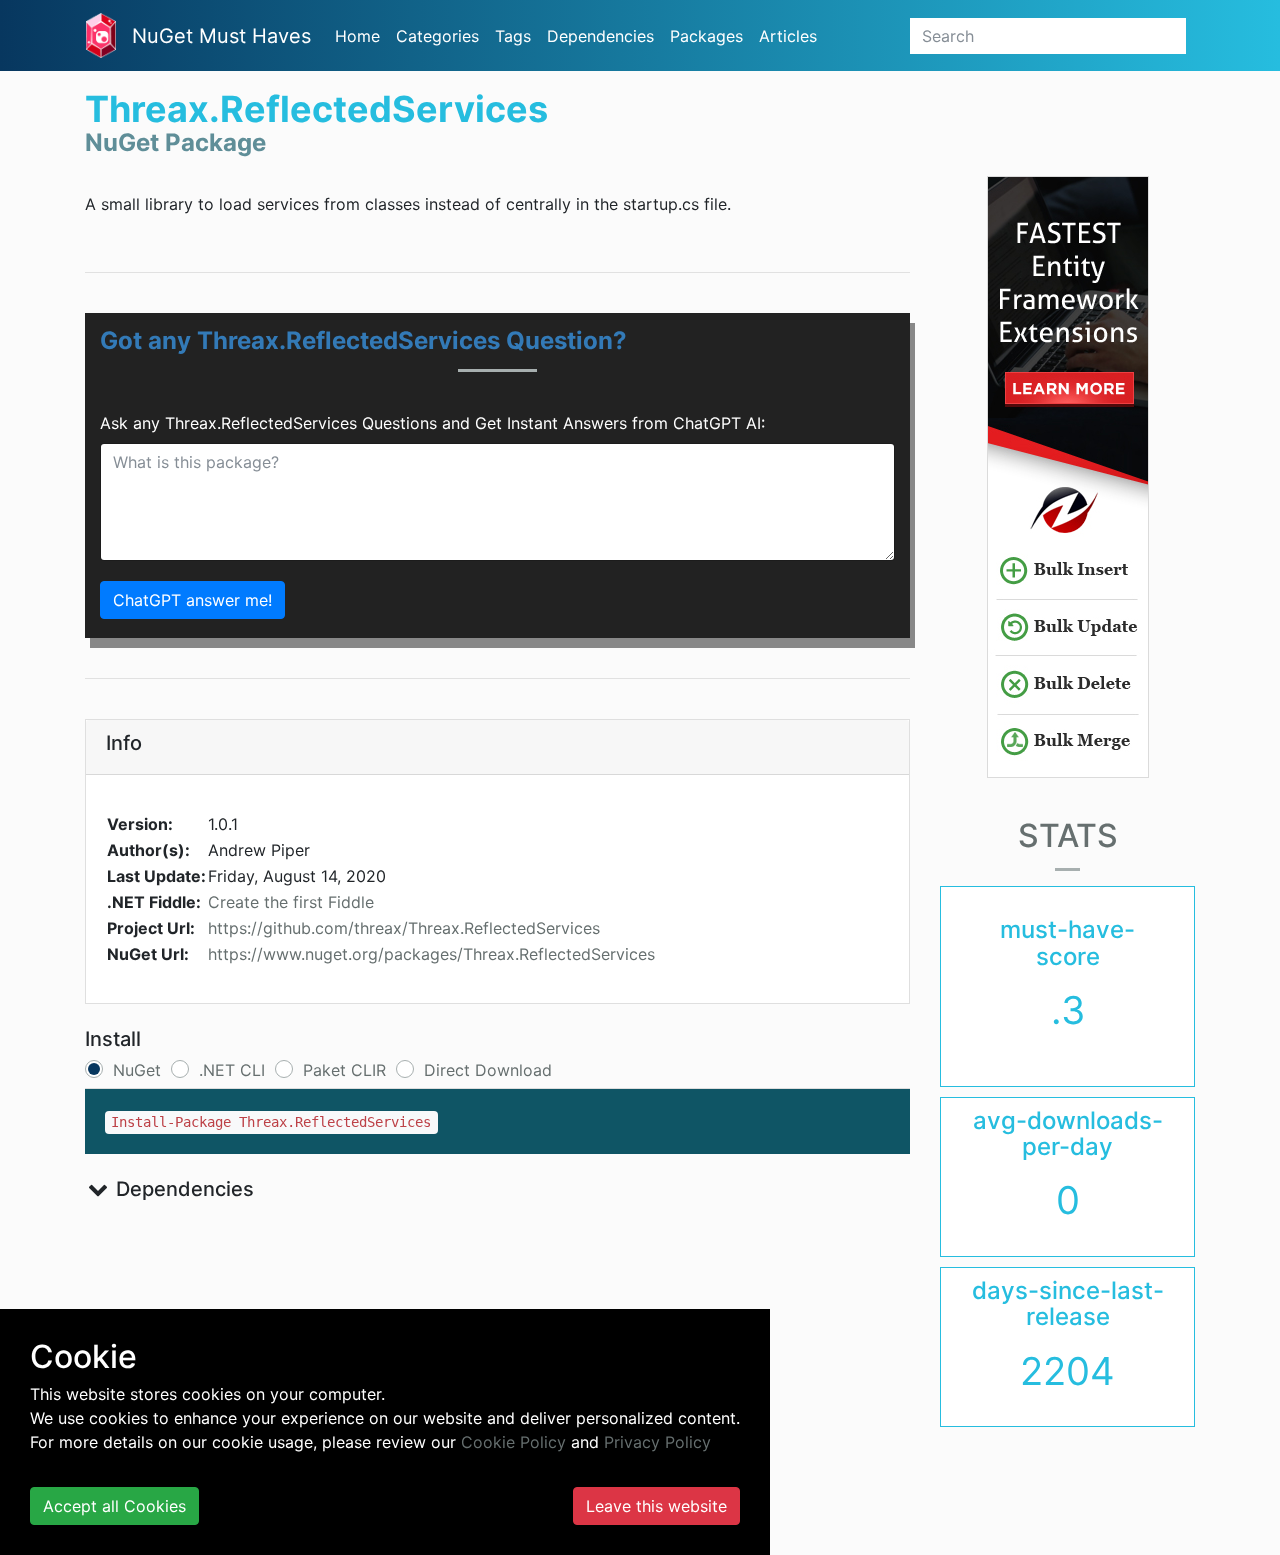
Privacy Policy (657, 1442)
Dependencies (600, 36)
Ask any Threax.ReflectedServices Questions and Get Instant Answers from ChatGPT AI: (432, 423)
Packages (706, 36)
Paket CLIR (344, 1070)
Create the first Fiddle (291, 902)
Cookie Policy (513, 1442)
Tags (513, 36)
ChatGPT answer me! (192, 600)
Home (357, 36)
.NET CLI (232, 1070)
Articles (788, 36)
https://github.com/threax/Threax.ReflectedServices (404, 928)
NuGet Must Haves (221, 36)
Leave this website (656, 1506)
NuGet (137, 1070)
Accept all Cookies (114, 1506)
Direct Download (488, 1070)
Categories (437, 36)
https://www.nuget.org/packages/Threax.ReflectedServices (431, 954)
